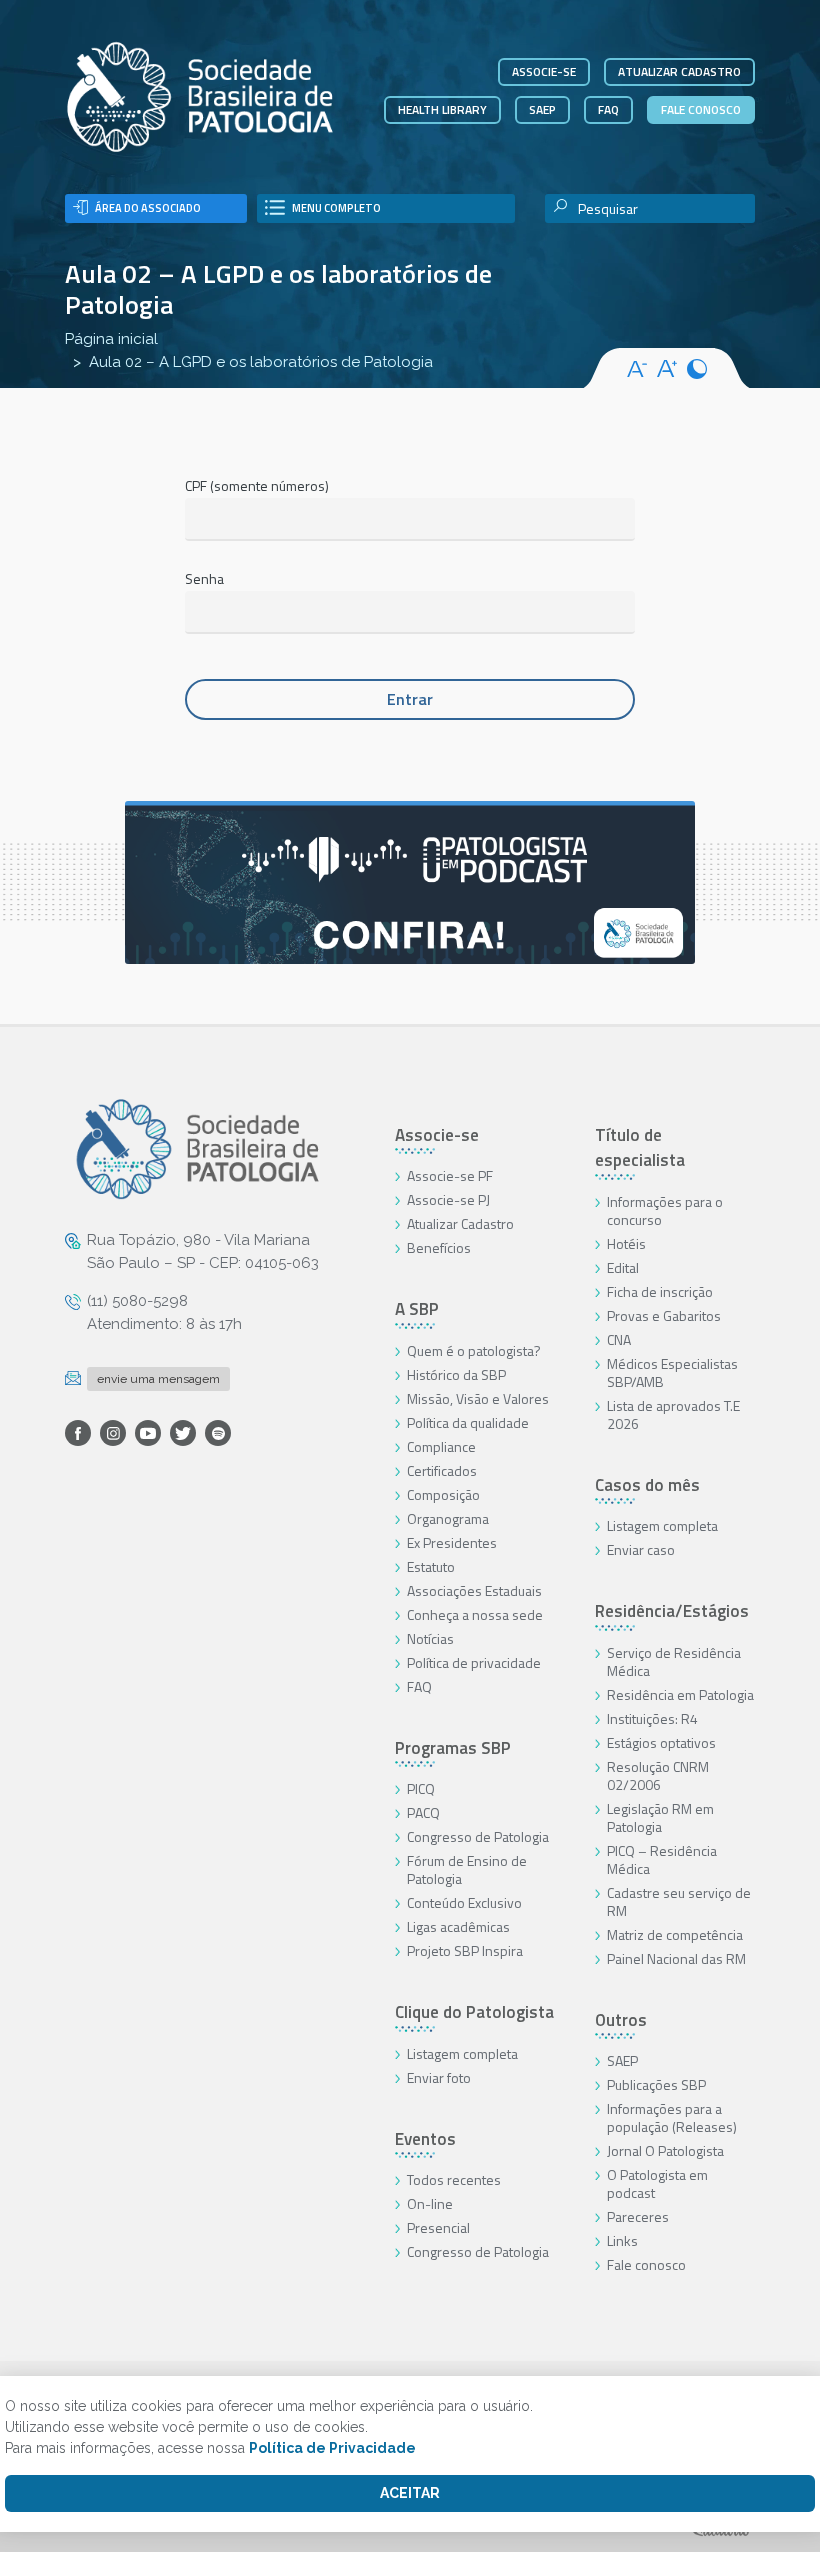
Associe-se (544, 71)
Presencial (438, 2227)
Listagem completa (462, 2053)
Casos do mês (647, 1485)
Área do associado (148, 208)
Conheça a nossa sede (475, 1614)
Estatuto (431, 1566)
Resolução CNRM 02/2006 (658, 1775)
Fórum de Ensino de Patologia (467, 1869)
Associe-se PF (450, 1175)
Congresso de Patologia (478, 1836)
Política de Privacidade (332, 2448)
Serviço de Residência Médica (674, 1661)
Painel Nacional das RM (676, 1958)
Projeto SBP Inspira (465, 1950)
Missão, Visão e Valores (478, 1398)
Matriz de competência (675, 1934)
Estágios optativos (661, 1742)
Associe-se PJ (448, 1199)
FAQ (608, 109)
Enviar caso (641, 1549)
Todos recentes (454, 2179)
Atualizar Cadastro (460, 1223)
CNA (619, 1339)
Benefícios (439, 1247)
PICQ (421, 1788)
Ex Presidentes (452, 1542)
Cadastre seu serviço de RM (679, 1901)
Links (622, 2240)
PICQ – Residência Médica (662, 1859)
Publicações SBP (656, 2084)
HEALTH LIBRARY (442, 109)
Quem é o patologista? (474, 1350)
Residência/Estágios (672, 1611)
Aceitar (410, 2493)
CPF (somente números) (257, 485)
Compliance (441, 1446)
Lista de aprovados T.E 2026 (673, 1414)
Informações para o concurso (665, 1210)
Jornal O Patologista (665, 2150)
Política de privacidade (474, 1662)
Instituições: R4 (652, 1718)
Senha (204, 578)
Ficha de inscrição (660, 1291)
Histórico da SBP (456, 1374)
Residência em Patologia (680, 1694)
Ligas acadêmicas (458, 1926)
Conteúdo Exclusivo (464, 1902)
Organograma (448, 1518)
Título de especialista (640, 1148)
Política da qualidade (468, 1422)
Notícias (430, 1638)
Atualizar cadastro (679, 71)
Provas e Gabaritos (664, 1315)
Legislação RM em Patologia (660, 1817)
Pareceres (638, 2216)
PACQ (423, 1812)
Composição (443, 1494)
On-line (430, 2203)
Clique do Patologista (474, 2012)
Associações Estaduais (474, 1590)
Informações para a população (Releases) (672, 2117)
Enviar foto (439, 2077)
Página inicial (111, 339)
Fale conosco (701, 109)
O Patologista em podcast (657, 2183)
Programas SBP (453, 1748)
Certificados (442, 1470)
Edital (623, 1267)
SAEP (542, 109)
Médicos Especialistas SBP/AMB (672, 1372)
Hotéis (626, 1243)
